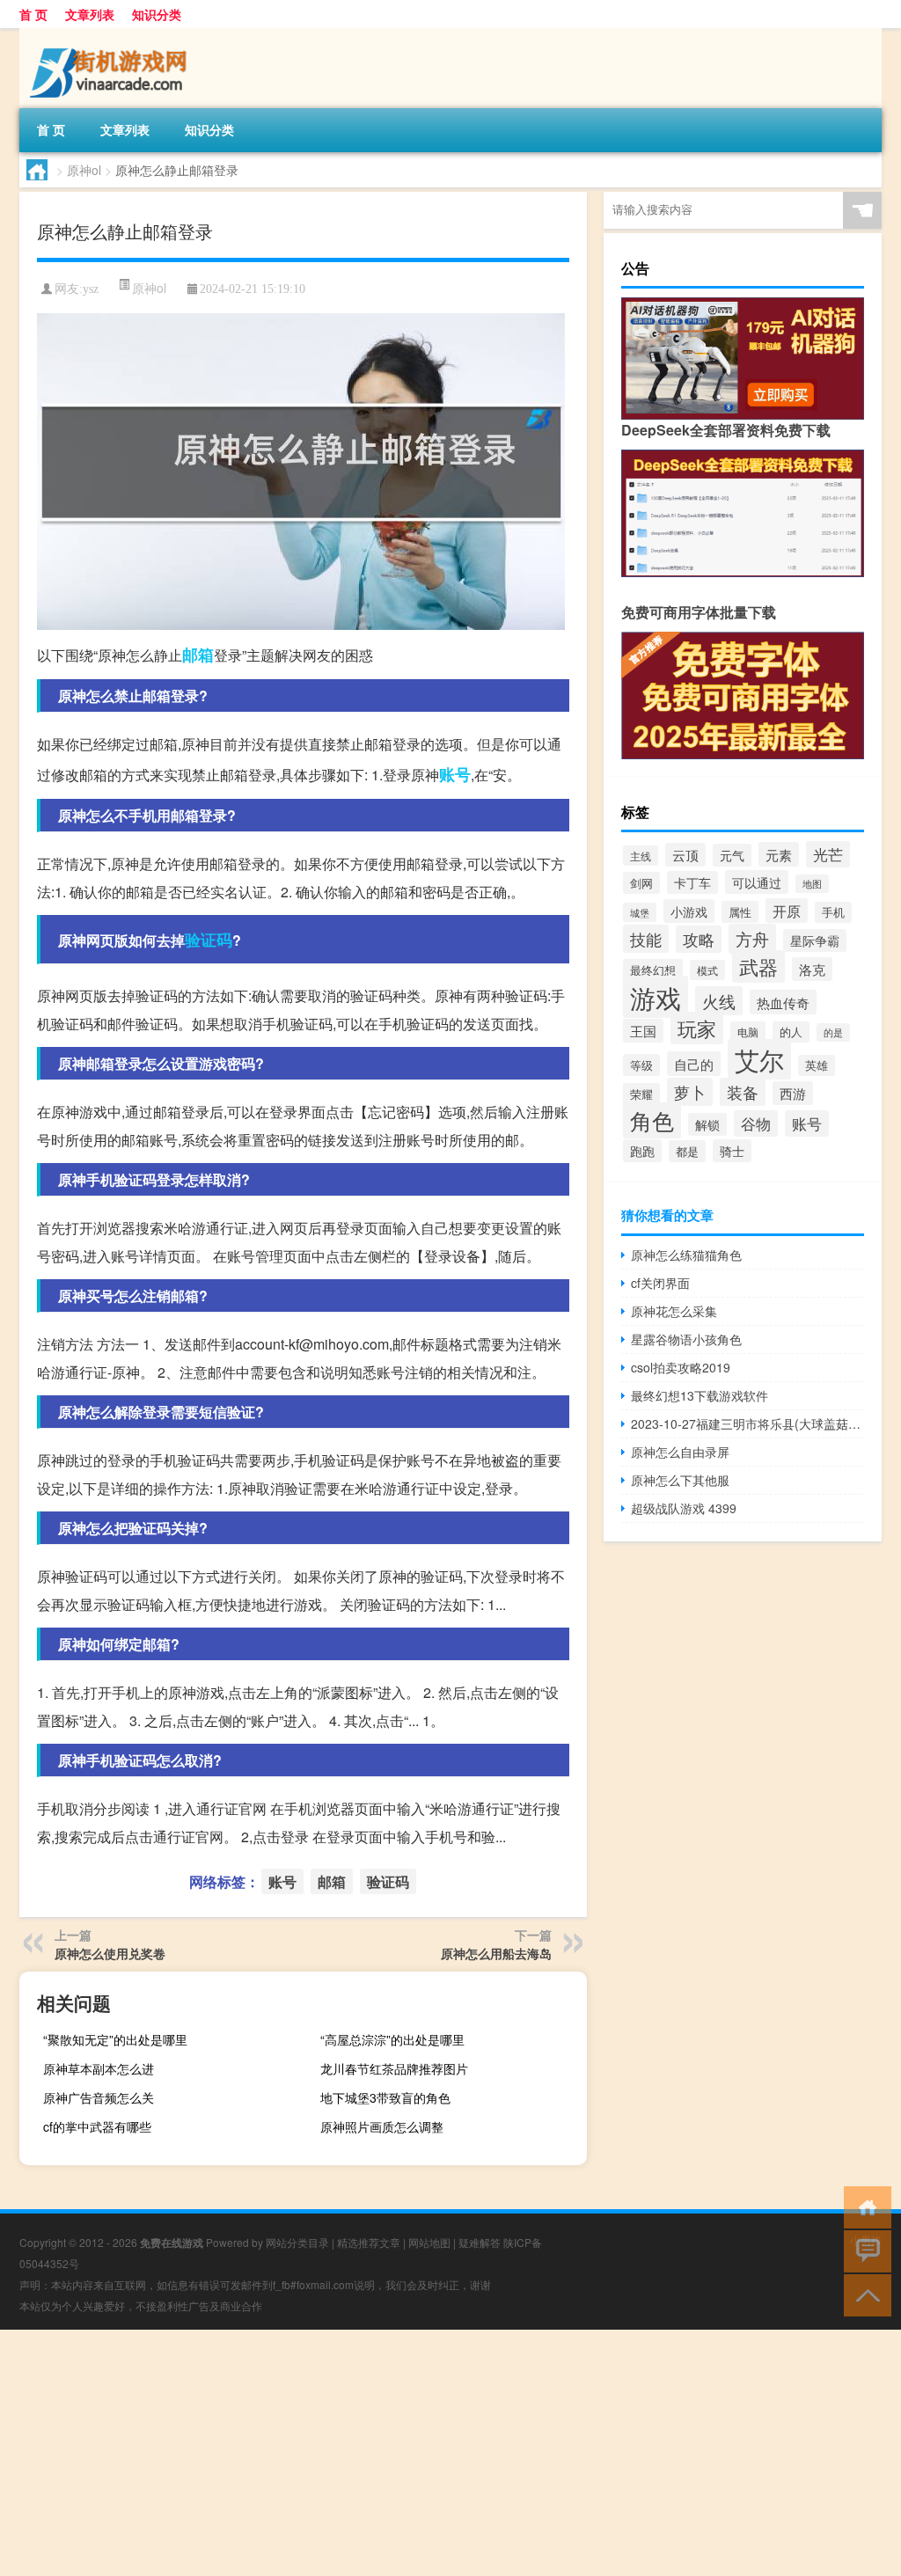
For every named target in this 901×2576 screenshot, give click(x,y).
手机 (833, 912)
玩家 (697, 1028)
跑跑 (642, 1151)
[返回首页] (864, 2206)
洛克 (812, 969)
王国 (643, 1031)
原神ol (84, 170)
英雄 (817, 1065)
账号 (455, 774)
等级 (641, 1065)
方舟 (752, 939)
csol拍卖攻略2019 (681, 1367)
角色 (652, 1120)
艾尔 (759, 1059)
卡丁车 (692, 882)
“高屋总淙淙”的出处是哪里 (392, 2039)
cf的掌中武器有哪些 (97, 2126)
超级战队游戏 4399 (684, 1508)
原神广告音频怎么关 (99, 2097)
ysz (91, 289)
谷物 (756, 1123)
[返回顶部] (864, 2294)
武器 (758, 966)
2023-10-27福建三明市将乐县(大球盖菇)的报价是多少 (747, 1423)
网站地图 (429, 2242)
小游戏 (689, 911)
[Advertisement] (450, 2453)
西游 (793, 1093)
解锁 (707, 1124)
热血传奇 (783, 1002)
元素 (779, 854)
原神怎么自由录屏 (680, 1452)
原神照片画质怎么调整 (382, 2126)
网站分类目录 (297, 2242)
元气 (732, 855)
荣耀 (641, 1094)
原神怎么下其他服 (680, 1480)
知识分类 (157, 14)
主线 (641, 856)
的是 (833, 1032)
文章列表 (90, 14)
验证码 (209, 940)
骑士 (732, 1151)
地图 (812, 884)
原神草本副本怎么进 (99, 2068)
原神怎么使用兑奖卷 (110, 1953)
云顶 (685, 855)
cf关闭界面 (660, 1283)
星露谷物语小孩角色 (686, 1339)
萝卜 (690, 1092)
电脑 (748, 1032)
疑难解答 (480, 2242)
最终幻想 (653, 970)
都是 (687, 1151)
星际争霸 (815, 940)
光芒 (828, 854)
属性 (740, 912)
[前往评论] (864, 2250)
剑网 (641, 883)
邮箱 (198, 655)
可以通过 (757, 882)
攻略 (699, 939)
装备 (743, 1092)
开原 (787, 911)
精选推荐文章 (369, 2242)
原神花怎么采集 (674, 1311)
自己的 (694, 1064)
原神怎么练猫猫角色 (686, 1255)
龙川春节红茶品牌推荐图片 (394, 2068)
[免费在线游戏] (112, 34)
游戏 (656, 997)
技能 (646, 939)
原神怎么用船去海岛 (496, 1953)
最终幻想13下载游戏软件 (700, 1395)
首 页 (33, 14)
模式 (707, 970)
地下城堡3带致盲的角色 (385, 2097)
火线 (719, 1001)
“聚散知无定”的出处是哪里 (115, 2039)
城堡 (640, 912)
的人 (791, 1032)
